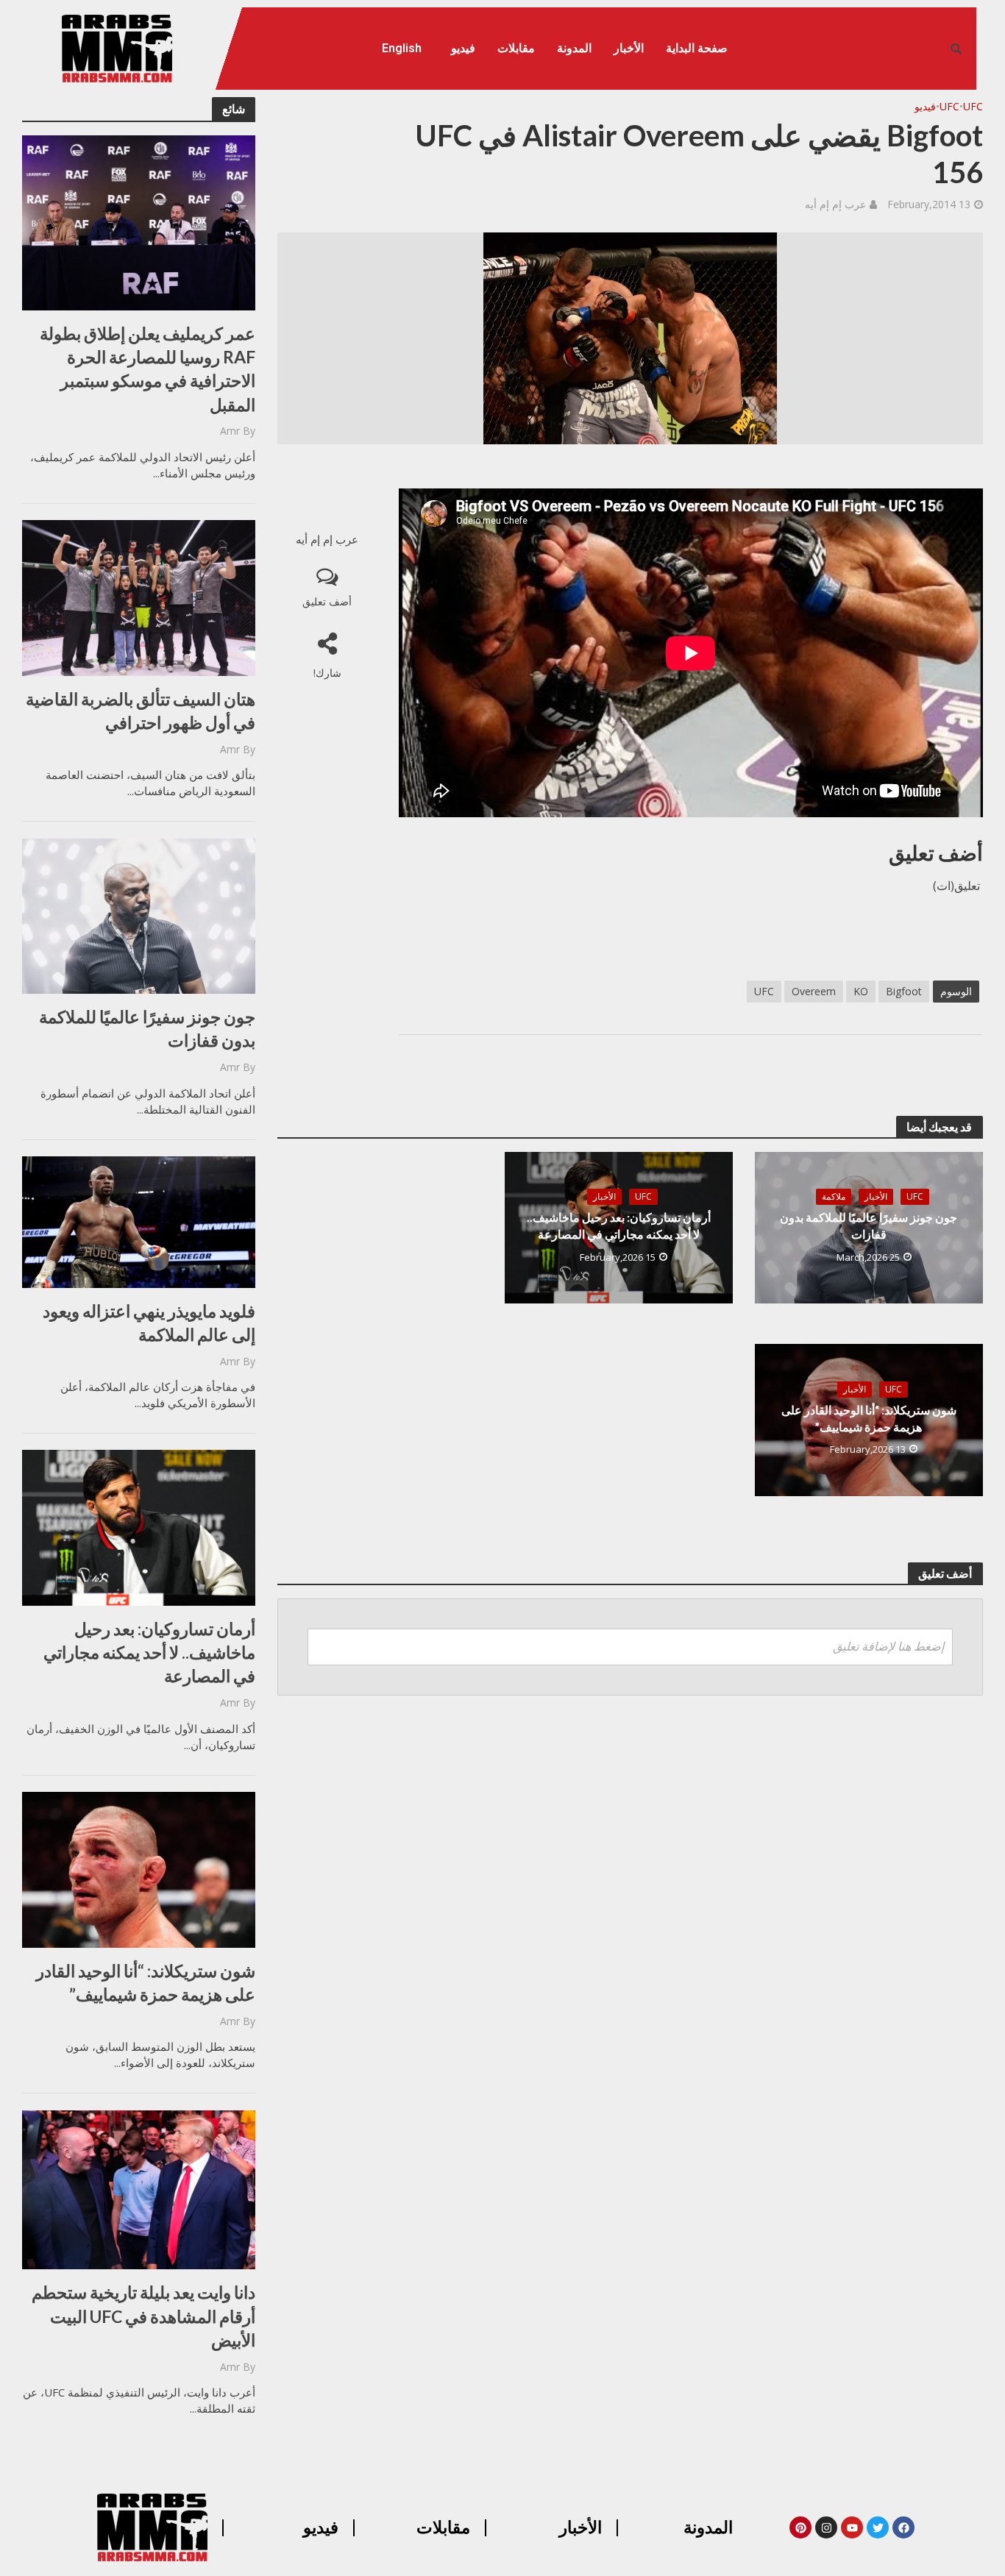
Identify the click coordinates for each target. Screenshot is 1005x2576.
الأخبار (629, 48)
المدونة (574, 48)
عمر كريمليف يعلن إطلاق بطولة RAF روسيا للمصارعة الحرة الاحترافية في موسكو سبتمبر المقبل (148, 369)
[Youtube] (852, 2527)
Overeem (814, 991)
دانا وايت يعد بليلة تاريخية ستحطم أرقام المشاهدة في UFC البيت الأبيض (143, 2316)
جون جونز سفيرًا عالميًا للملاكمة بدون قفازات (147, 1028)
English (402, 48)
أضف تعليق (327, 601)
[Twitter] (878, 2527)
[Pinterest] (800, 2527)
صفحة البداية (697, 48)
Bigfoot (904, 991)
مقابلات (516, 48)
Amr (230, 431)
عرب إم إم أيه (835, 204)
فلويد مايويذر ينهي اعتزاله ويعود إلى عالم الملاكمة (149, 1323)
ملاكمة (834, 1196)
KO (861, 991)
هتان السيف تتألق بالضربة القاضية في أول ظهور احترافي (141, 711)
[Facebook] (903, 2527)
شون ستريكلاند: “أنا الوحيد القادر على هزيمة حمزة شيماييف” (146, 1982)
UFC (973, 106)
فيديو (463, 48)
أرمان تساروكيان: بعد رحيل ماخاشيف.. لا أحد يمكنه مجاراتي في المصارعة (149, 1652)
